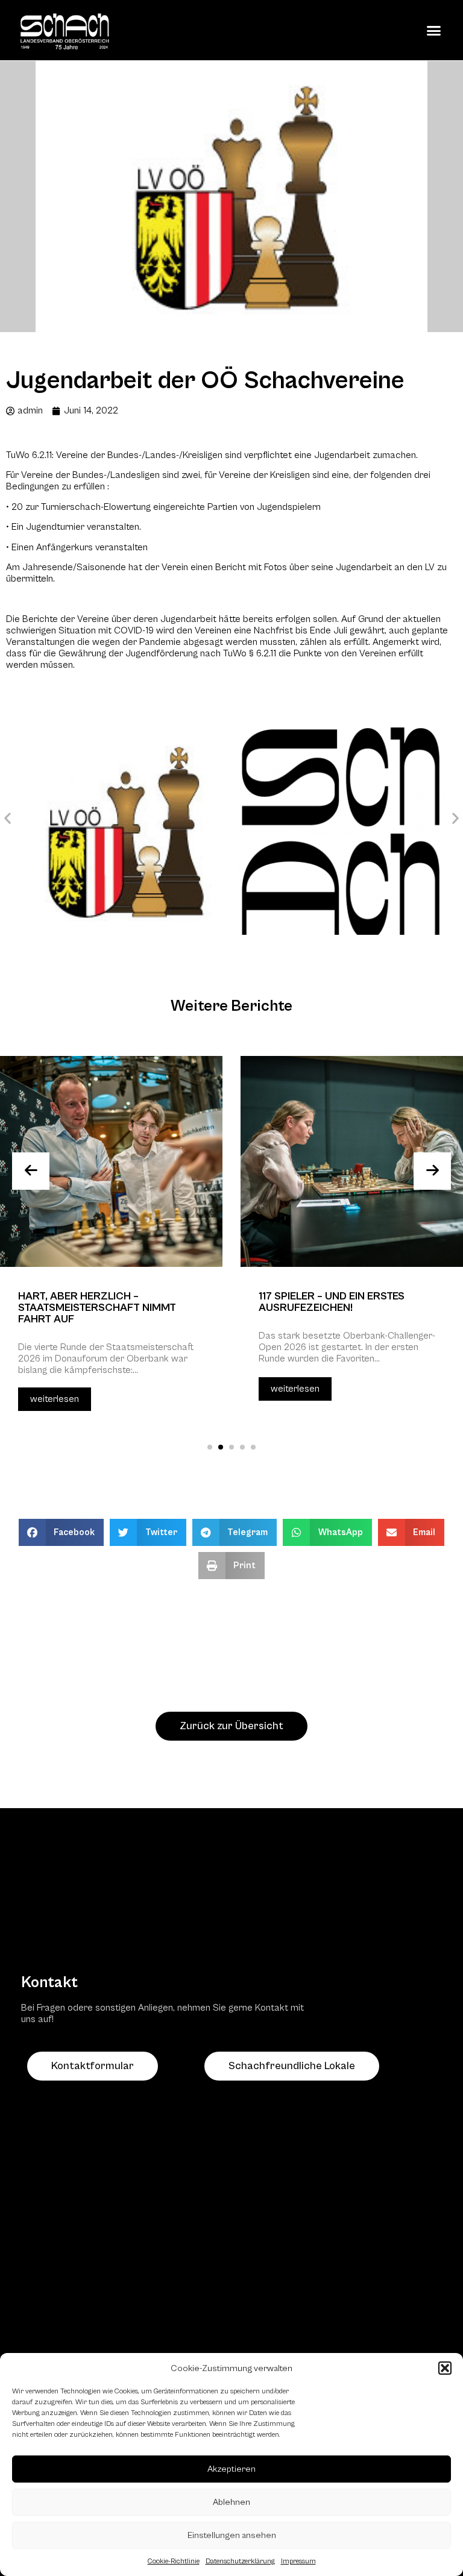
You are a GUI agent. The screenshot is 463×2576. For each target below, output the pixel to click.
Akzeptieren (231, 2469)
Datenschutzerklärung (240, 2561)
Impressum (298, 2561)
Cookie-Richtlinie (174, 2561)
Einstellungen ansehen (232, 2535)
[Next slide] (432, 1171)
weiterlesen (55, 1399)
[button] (445, 2368)
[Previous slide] (31, 1171)
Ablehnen (231, 2502)
